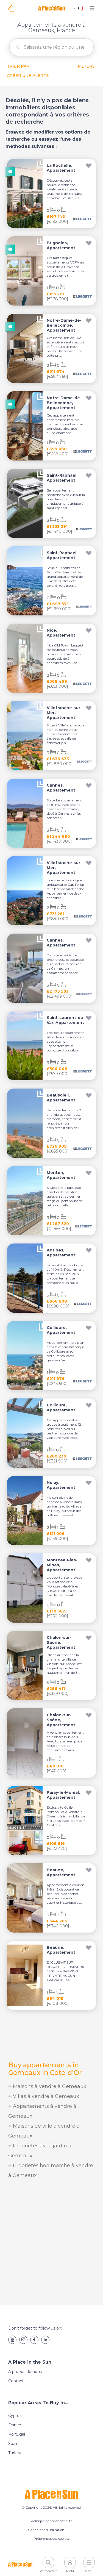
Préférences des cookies (51, 2538)
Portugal (17, 2434)
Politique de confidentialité (51, 2521)
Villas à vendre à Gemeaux (45, 2096)
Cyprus (15, 2416)
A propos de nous (25, 2372)
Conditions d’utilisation (46, 2530)
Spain (13, 2444)
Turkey (15, 2453)
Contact (16, 2381)
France (15, 2425)
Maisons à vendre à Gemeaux (49, 2086)
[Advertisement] (51, 2243)
